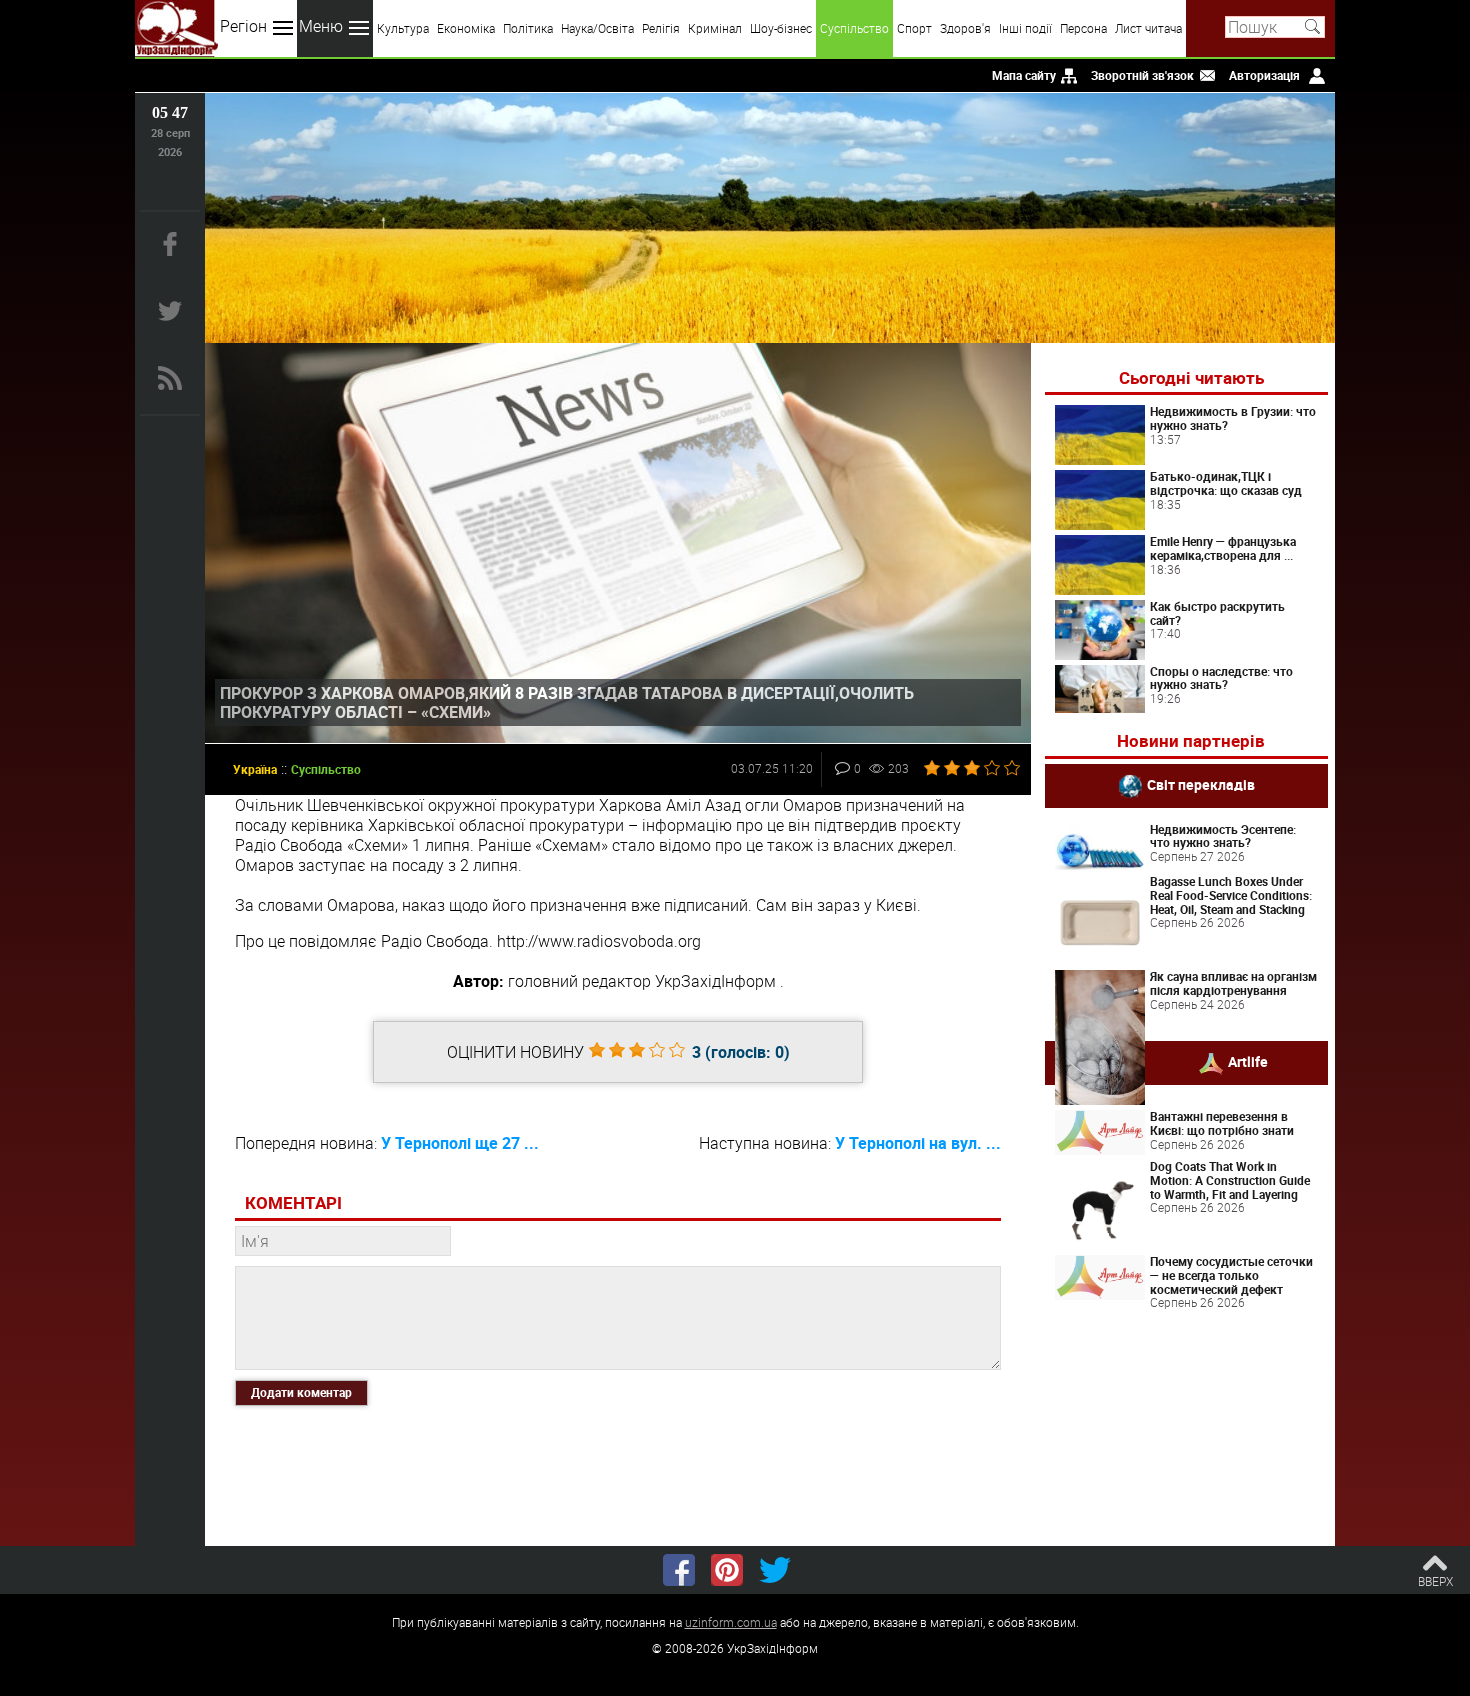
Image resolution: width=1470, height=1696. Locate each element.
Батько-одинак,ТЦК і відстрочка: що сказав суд (1226, 483)
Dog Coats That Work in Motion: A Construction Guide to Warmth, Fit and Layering (1230, 1180)
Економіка (466, 28)
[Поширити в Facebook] (679, 1570)
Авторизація (1264, 75)
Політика (528, 28)
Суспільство (854, 28)
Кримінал (715, 28)
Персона (1083, 28)
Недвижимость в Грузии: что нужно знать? (1233, 418)
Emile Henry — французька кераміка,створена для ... (1223, 548)
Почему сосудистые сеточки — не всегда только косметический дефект (1231, 1275)
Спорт (914, 28)
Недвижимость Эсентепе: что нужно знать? (1223, 836)
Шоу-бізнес (781, 28)
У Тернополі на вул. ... (918, 1143)
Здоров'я (965, 28)
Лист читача (1148, 28)
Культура (403, 28)
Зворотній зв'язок (1142, 75)
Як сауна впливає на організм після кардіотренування (1233, 983)
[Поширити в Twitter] (775, 1570)
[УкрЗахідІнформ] (176, 28)
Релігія (661, 28)
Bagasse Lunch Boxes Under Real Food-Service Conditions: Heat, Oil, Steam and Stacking (1231, 895)
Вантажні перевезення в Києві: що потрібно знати (1222, 1123)
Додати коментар (301, 1392)
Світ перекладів (1201, 783)
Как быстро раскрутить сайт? (1217, 613)
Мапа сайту (1024, 75)
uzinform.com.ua (731, 1622)
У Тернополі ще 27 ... (460, 1143)
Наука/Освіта (597, 28)
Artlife (1248, 1061)
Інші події (1025, 28)
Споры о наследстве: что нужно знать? (1221, 678)
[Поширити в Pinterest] (727, 1570)
